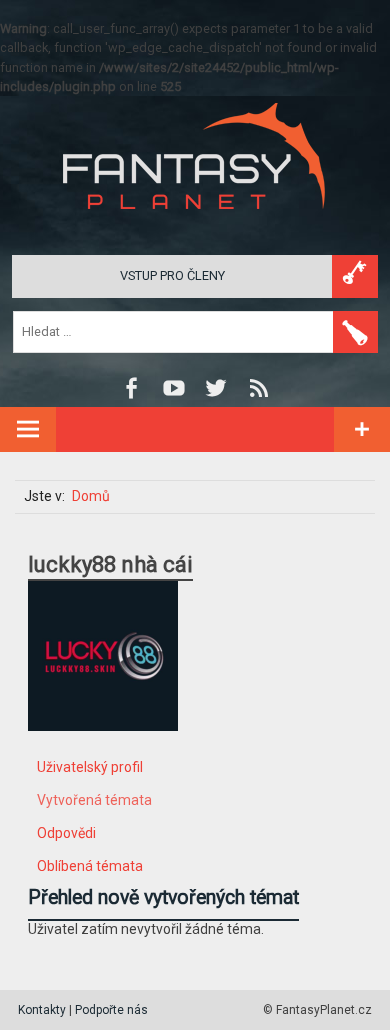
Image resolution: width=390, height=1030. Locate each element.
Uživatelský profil (90, 767)
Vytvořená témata (94, 800)
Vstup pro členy (172, 275)
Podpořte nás (111, 1010)
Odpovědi (66, 833)
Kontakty (42, 1010)
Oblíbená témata (90, 866)
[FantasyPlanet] (195, 225)
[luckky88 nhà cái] (103, 746)
